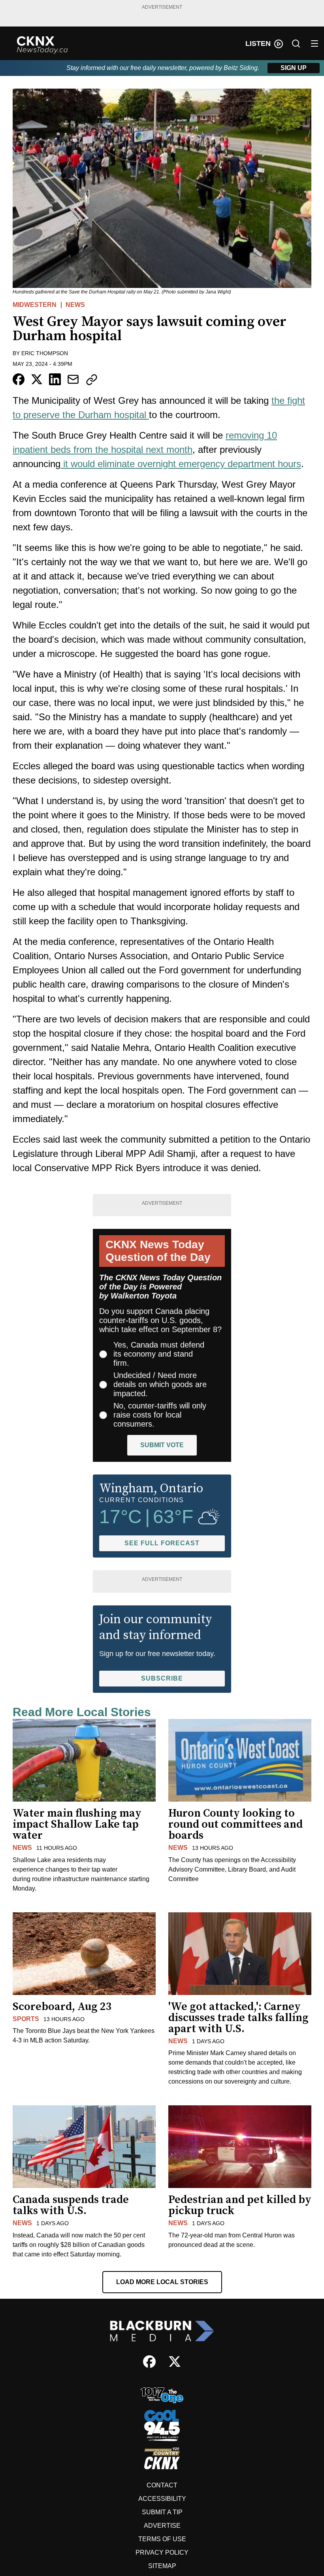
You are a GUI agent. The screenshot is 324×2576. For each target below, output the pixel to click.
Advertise (162, 2526)
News (75, 305)
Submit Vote (162, 1445)
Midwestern (35, 305)
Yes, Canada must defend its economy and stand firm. (159, 1354)
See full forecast (162, 1543)
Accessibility (162, 2499)
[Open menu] (315, 44)
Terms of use (162, 2539)
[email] (73, 379)
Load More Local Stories (162, 2282)
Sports (26, 2019)
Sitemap (162, 2566)
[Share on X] (37, 379)
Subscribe (162, 1678)
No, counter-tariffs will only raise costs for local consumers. (160, 1415)
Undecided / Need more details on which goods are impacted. (160, 1384)
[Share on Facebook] (19, 379)
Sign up (294, 68)
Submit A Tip (162, 2512)
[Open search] (296, 44)
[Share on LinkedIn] (55, 379)
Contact (162, 2485)
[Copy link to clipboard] (92, 380)
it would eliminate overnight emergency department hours (181, 464)
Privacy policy (162, 2552)
